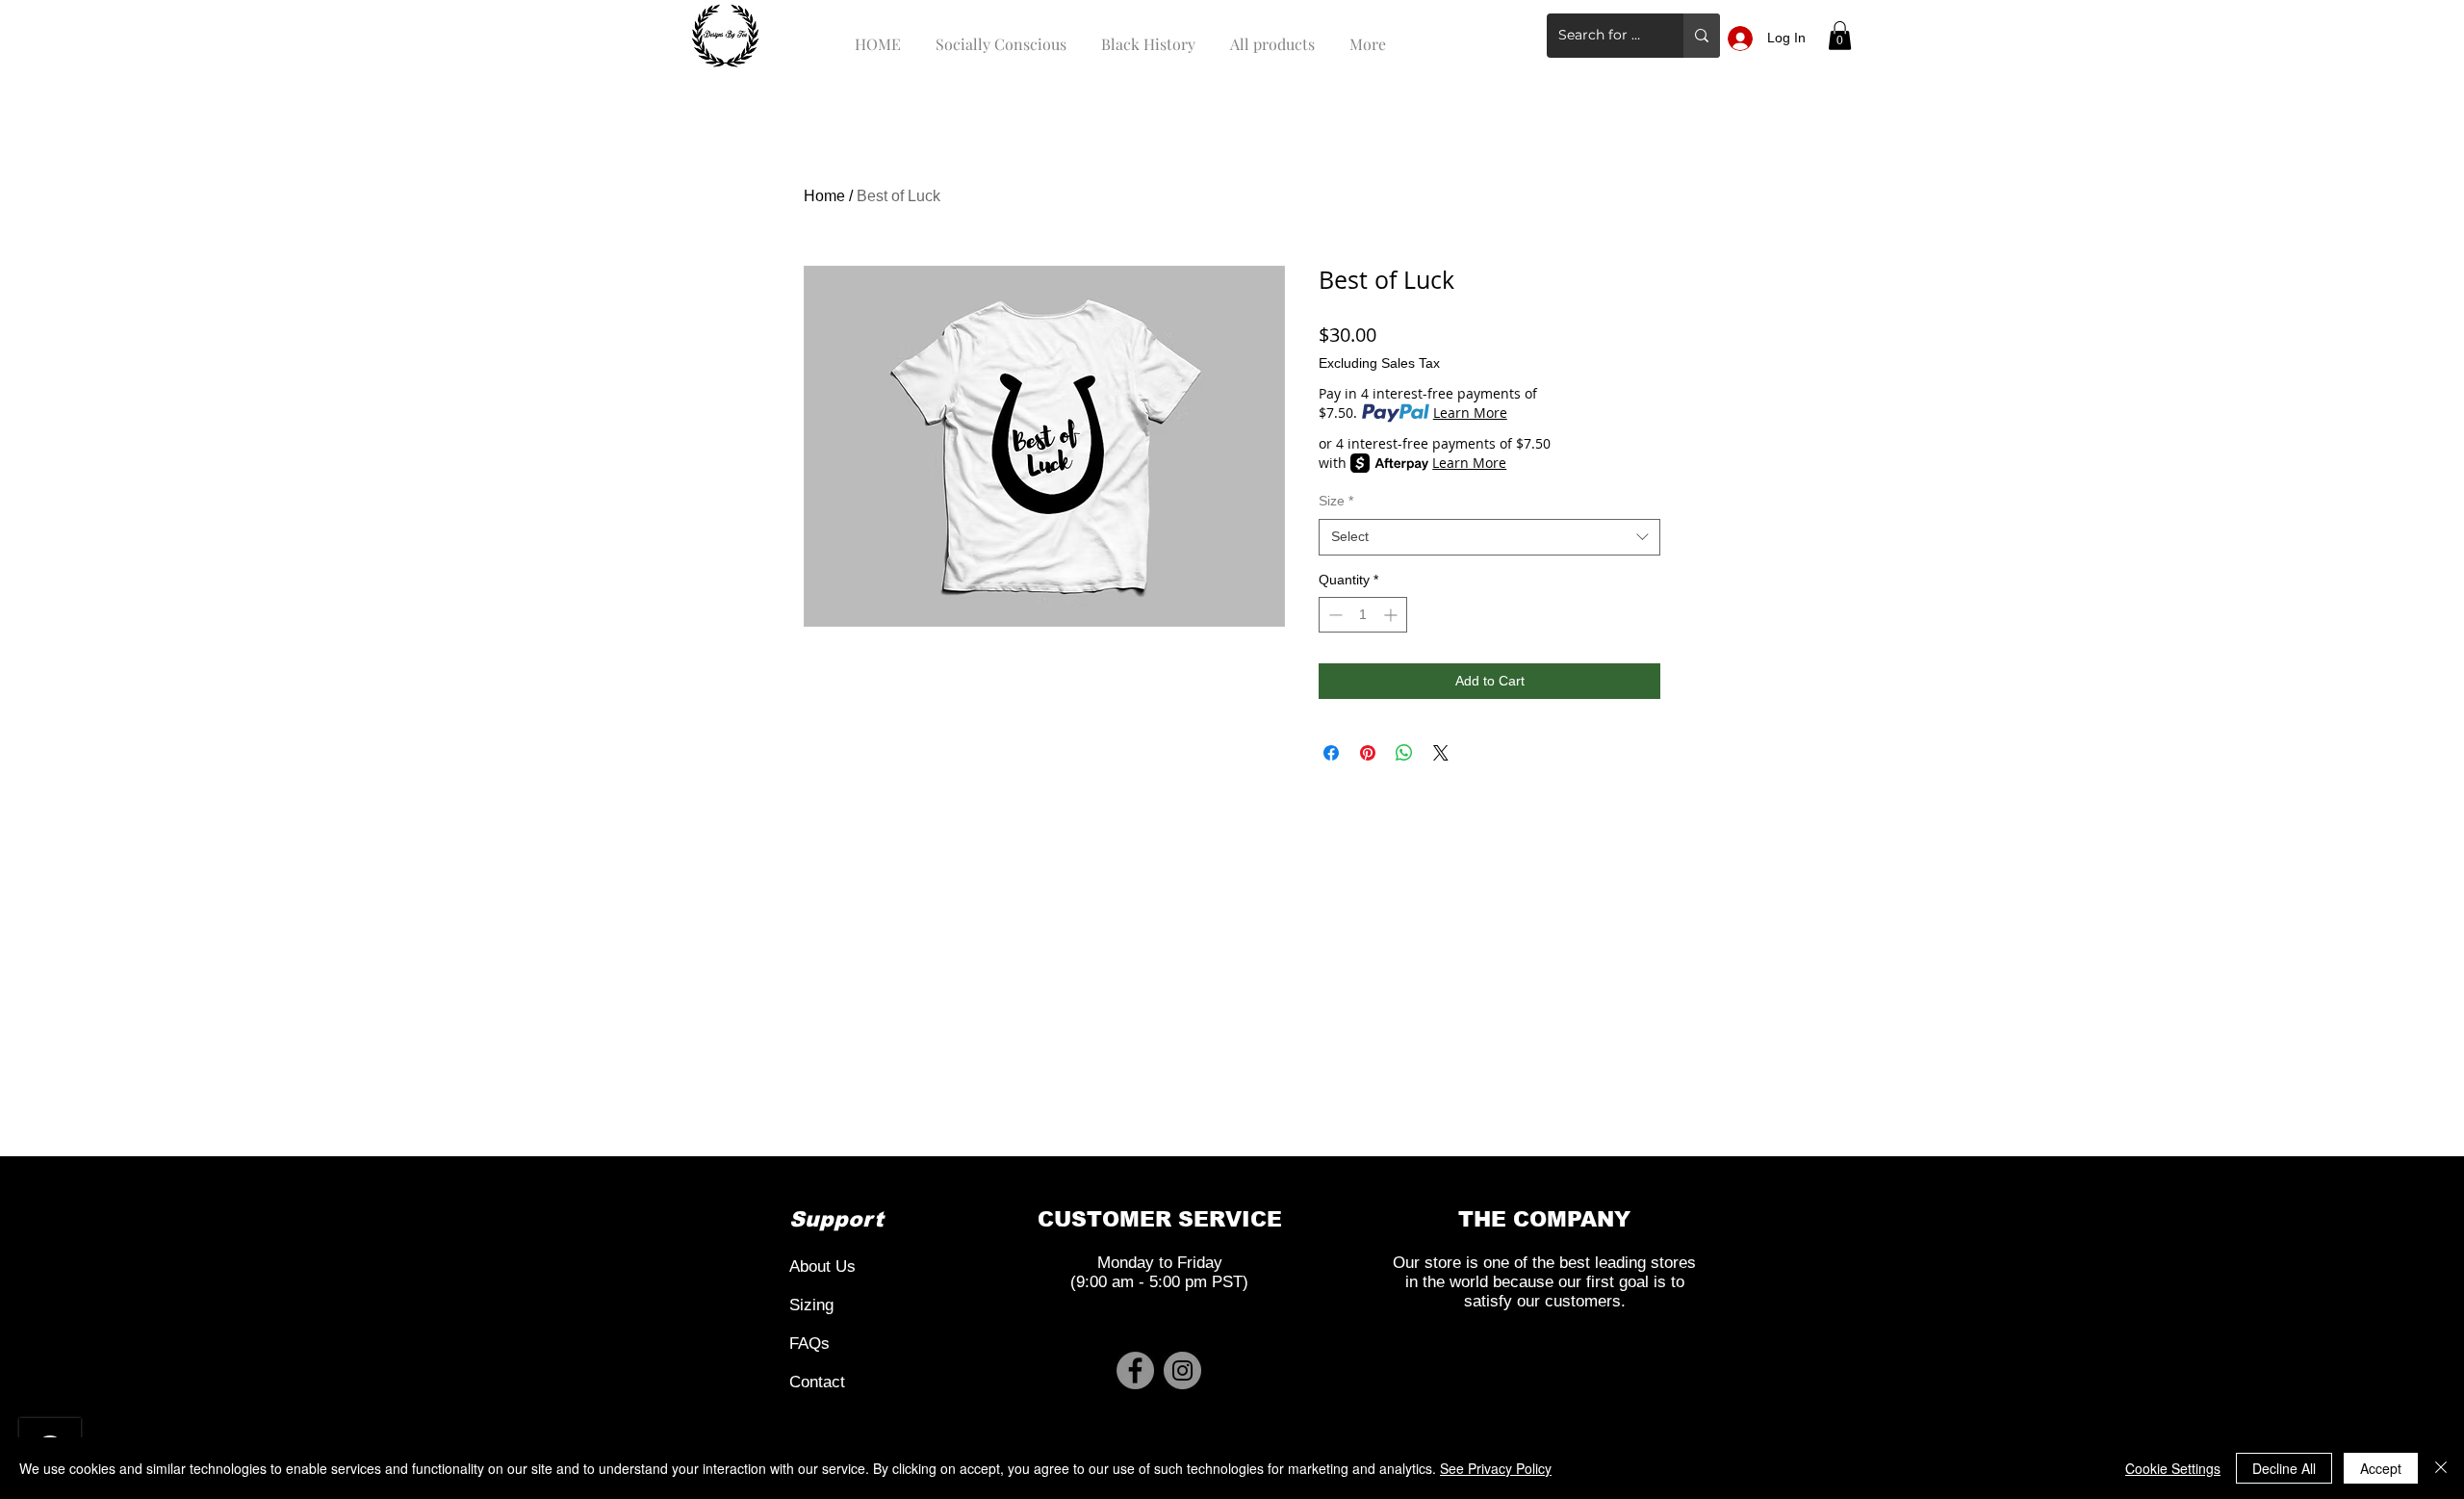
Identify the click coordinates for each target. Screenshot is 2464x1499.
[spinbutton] (1363, 615)
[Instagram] (1182, 1370)
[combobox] (1489, 537)
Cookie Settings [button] (2173, 1468)
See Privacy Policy (1496, 1468)
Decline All (2284, 1468)
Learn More (1470, 413)
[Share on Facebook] (1331, 753)
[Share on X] (1441, 753)
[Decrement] (1334, 615)
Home (824, 196)
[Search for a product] (1702, 36)
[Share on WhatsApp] (1404, 753)
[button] (1840, 36)
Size (1336, 501)
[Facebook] (1135, 1370)
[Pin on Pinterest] (1368, 753)
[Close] (2441, 1468)
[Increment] (1392, 615)
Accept (2381, 1468)
